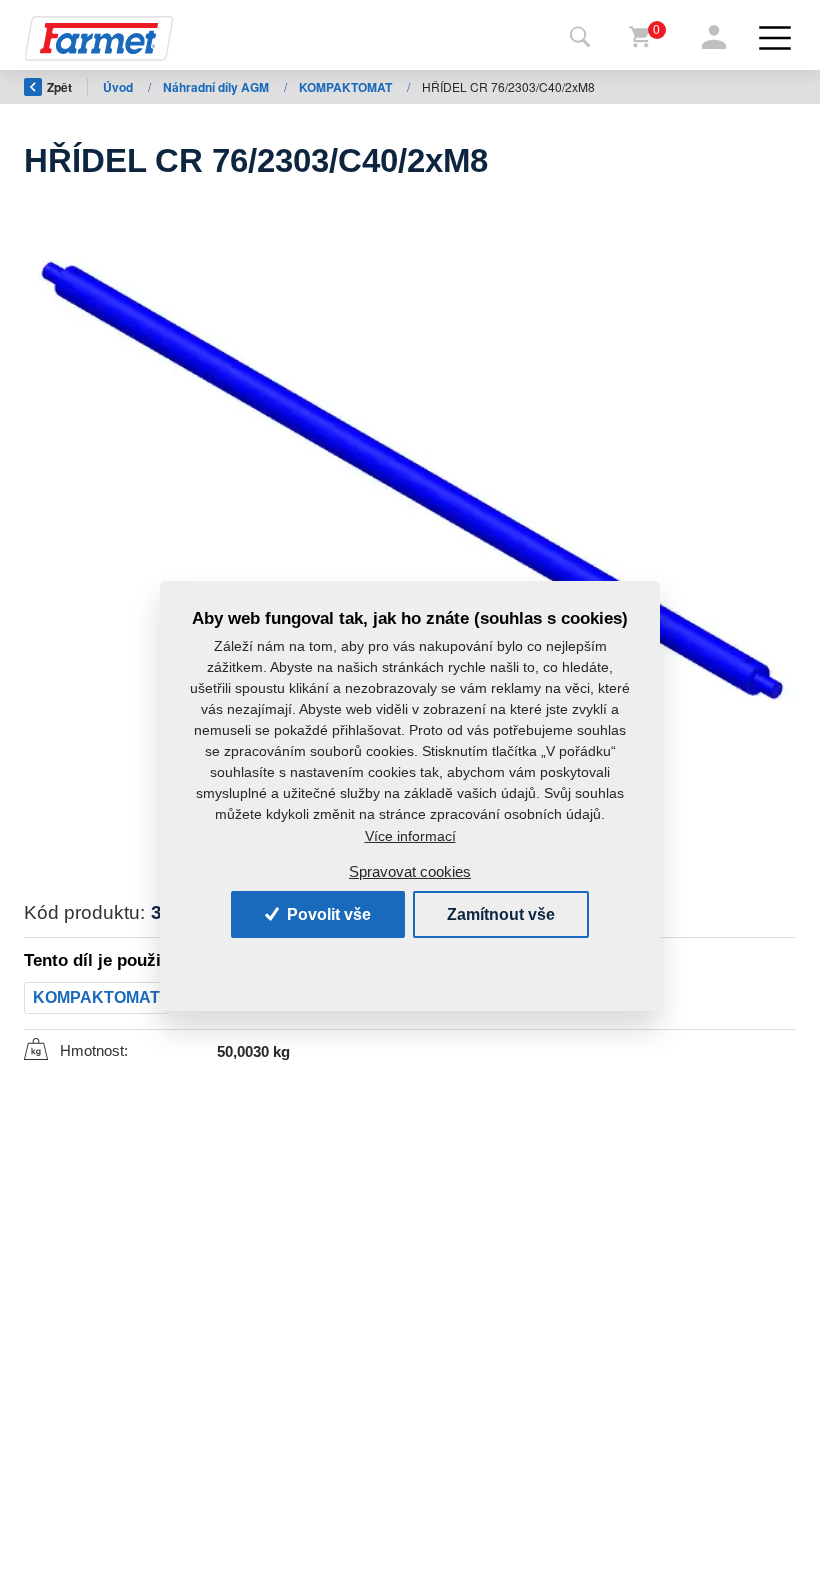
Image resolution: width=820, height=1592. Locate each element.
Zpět (59, 87)
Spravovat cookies (410, 871)
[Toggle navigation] (580, 38)
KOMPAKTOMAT (347, 87)
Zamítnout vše (501, 914)
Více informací (410, 836)
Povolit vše (327, 914)
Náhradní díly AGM (217, 87)
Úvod (119, 87)
